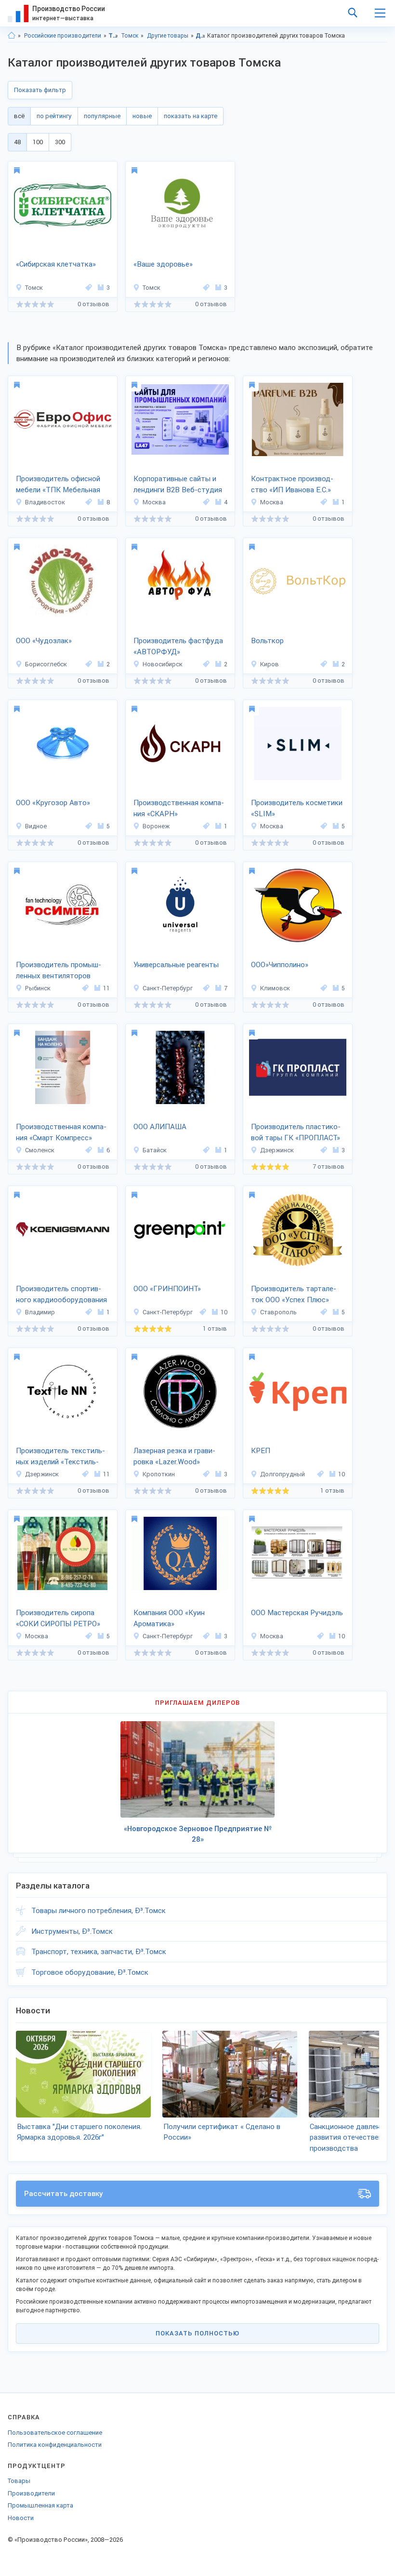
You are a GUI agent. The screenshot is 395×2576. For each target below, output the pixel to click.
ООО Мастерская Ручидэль (297, 1613)
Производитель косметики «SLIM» (297, 808)
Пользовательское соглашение (55, 2433)
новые (142, 116)
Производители (31, 2493)
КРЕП (261, 1451)
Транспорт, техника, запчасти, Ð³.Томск (99, 1952)
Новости (21, 2518)
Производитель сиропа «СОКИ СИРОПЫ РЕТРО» (58, 1618)
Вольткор (267, 641)
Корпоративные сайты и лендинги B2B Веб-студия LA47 (178, 485)
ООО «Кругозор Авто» (53, 803)
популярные (102, 116)
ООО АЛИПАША (160, 1127)
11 (106, 988)
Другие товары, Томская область (201, 36)
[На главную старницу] (12, 36)
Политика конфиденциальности (55, 2445)
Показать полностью (197, 2333)
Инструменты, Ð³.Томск (72, 1931)
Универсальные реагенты (176, 965)
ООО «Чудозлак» (44, 641)
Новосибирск (163, 664)
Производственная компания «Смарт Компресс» (61, 1132)
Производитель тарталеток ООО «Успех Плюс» (294, 1294)
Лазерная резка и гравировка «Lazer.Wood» (174, 1456)
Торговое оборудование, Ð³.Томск (90, 1972)
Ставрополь (278, 1312)
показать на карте (191, 116)
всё (19, 116)
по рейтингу (54, 116)
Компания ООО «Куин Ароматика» (169, 1618)
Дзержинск (277, 1150)
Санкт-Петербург (168, 988)
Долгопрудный (283, 1474)
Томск (130, 36)
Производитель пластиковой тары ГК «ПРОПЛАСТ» (296, 1132)
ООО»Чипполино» (280, 965)
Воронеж (156, 826)
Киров (270, 664)
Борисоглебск (46, 664)
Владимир (40, 1312)
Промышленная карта (40, 2505)
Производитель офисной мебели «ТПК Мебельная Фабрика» (58, 485)
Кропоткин (159, 1474)
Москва (154, 502)
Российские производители (63, 36)
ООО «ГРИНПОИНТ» (167, 1289)
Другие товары (168, 36)
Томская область (113, 36)
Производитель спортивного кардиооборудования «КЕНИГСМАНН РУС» (61, 1295)
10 (224, 1312)
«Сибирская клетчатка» (56, 264)
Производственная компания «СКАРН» (179, 808)
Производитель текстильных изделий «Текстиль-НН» (60, 1457)
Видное (36, 826)
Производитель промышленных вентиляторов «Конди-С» (59, 971)
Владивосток (45, 502)
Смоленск (40, 1150)
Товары (19, 2481)
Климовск (275, 988)
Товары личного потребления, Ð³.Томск (99, 1911)
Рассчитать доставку (64, 2194)
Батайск (155, 1150)
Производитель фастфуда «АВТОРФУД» (178, 646)
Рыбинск (38, 988)
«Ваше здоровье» (163, 264)
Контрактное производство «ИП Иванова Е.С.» (292, 484)
